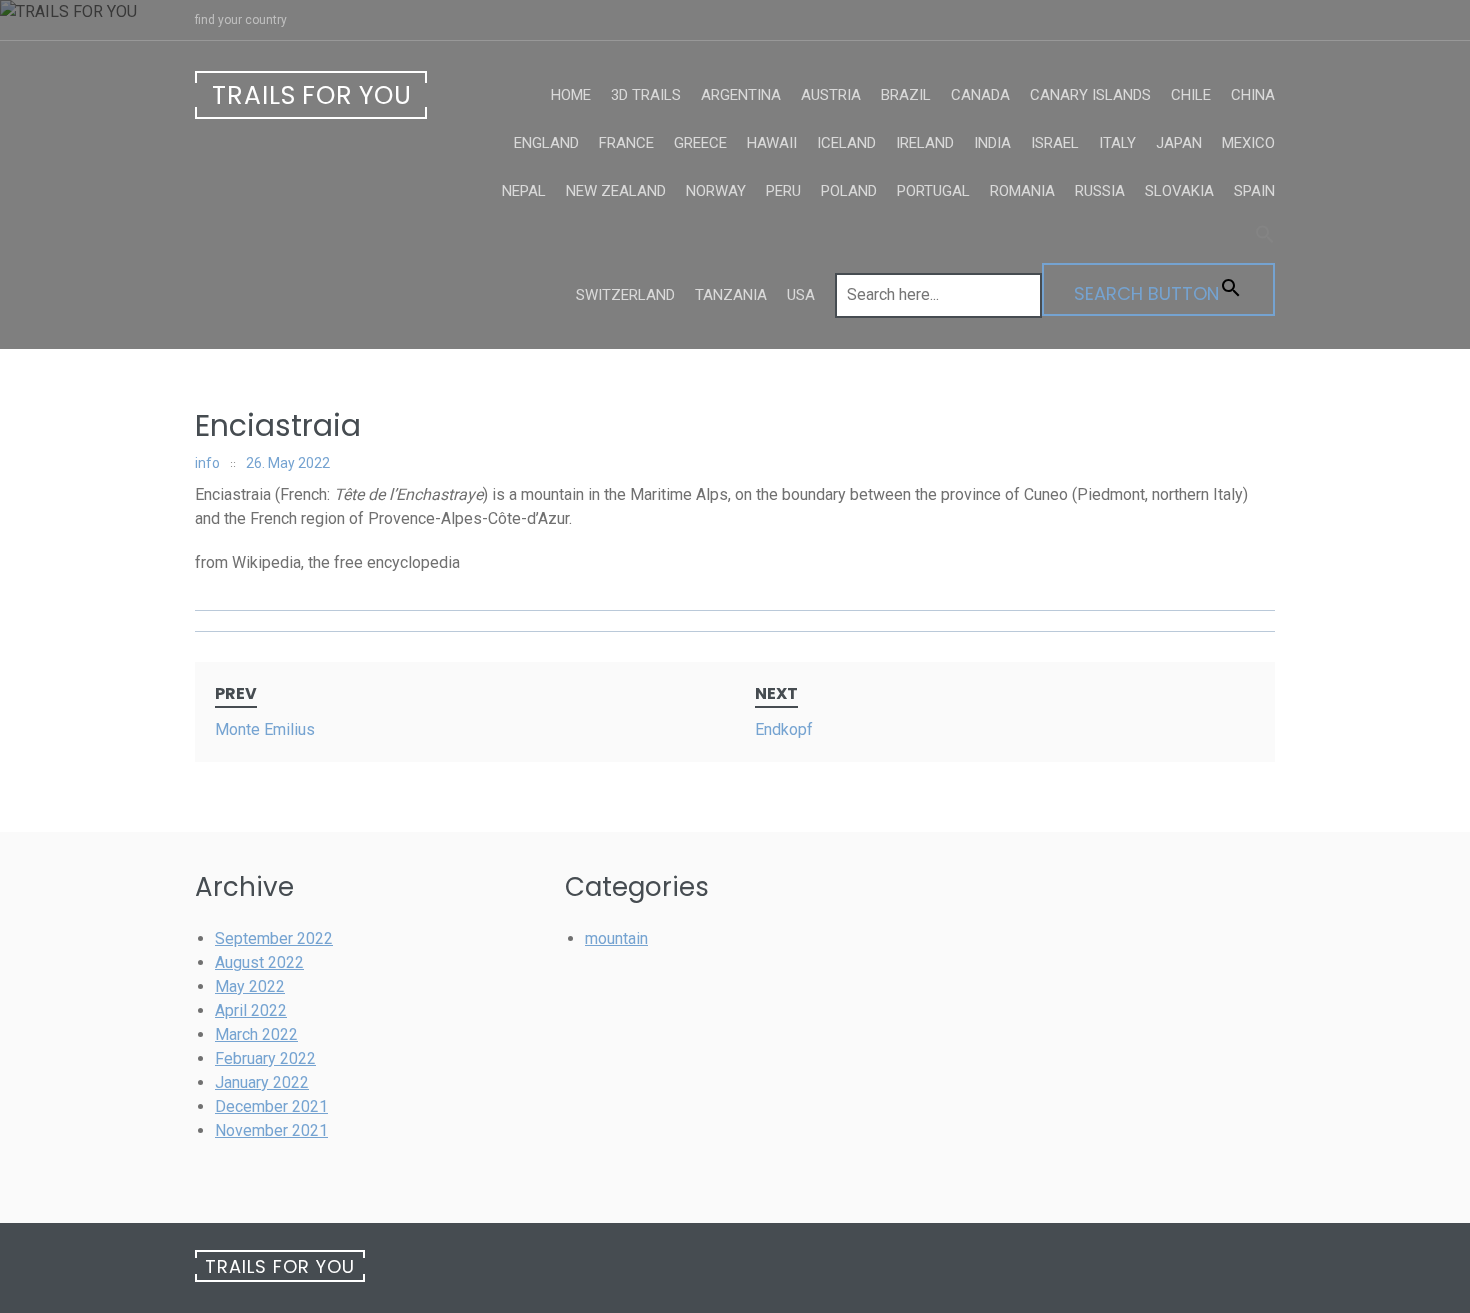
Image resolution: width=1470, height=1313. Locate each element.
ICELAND (846, 143)
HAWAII (772, 143)
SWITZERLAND (625, 295)
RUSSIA (1100, 191)
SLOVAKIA (1179, 191)
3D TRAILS (646, 95)
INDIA (992, 143)
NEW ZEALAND (616, 191)
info (207, 463)
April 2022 (251, 1010)
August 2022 (259, 962)
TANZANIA (731, 295)
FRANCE (626, 143)
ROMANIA (1022, 191)
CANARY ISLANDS (1090, 95)
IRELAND (925, 143)
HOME (571, 95)
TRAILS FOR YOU (312, 95)
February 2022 (265, 1058)
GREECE (700, 143)
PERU (783, 191)
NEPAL (524, 191)
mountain (616, 938)
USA (801, 295)
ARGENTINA (741, 95)
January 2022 (262, 1082)
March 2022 (256, 1034)
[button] (1055, 239)
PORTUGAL (933, 191)
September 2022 (274, 938)
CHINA (1253, 95)
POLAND (849, 191)
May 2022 (250, 986)
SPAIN (1254, 191)
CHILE (1191, 95)
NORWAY (716, 191)
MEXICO (1248, 143)
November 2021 (271, 1130)
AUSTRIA (831, 95)
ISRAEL (1055, 143)
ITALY (1117, 143)
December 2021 (271, 1106)
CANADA (980, 95)
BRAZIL (906, 95)
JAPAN (1179, 143)
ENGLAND (546, 143)
